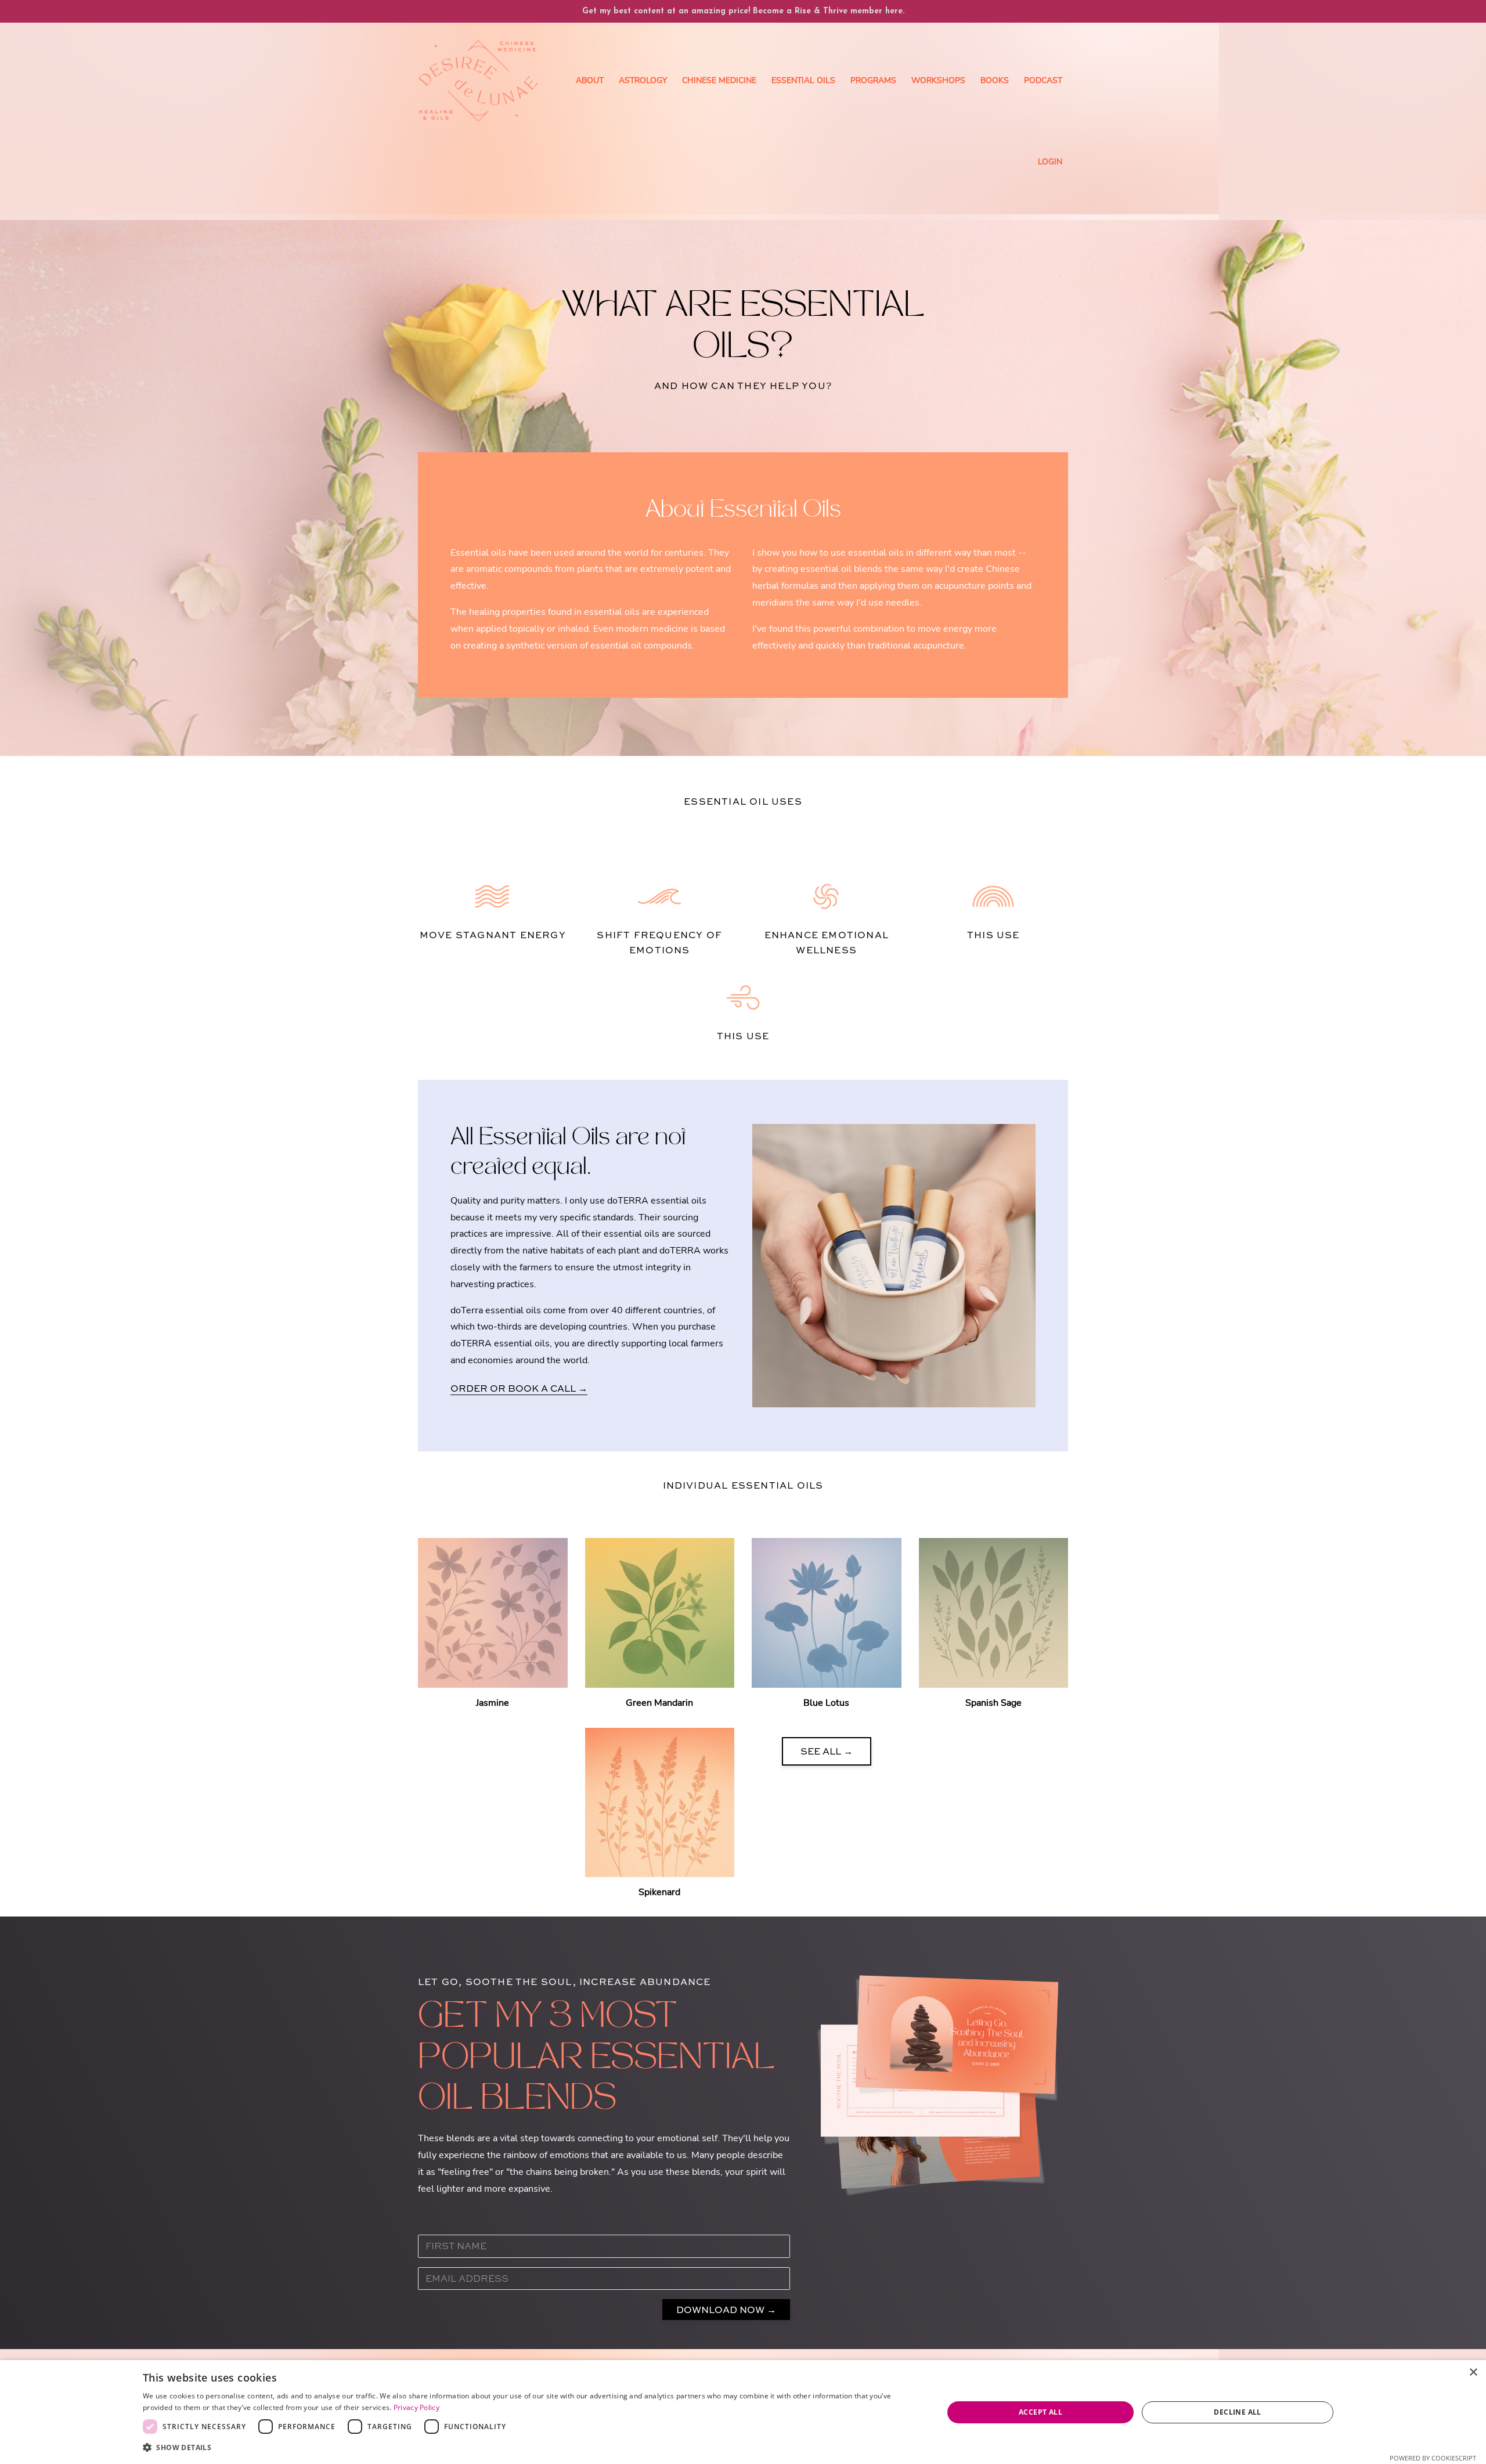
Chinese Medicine (719, 80)
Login (1050, 162)
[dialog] (743, 2412)
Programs (873, 80)
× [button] (1473, 2373)
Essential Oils (803, 80)
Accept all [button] (1040, 2412)
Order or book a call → (519, 1388)
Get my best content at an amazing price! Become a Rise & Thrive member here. (743, 11)
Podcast (1043, 80)
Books (995, 80)
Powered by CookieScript (1433, 2458)
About (590, 80)
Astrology (643, 80)
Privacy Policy (416, 2407)
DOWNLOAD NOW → (726, 2310)
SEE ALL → (827, 1751)
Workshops (938, 80)
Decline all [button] (1237, 2412)
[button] (531, 2448)
